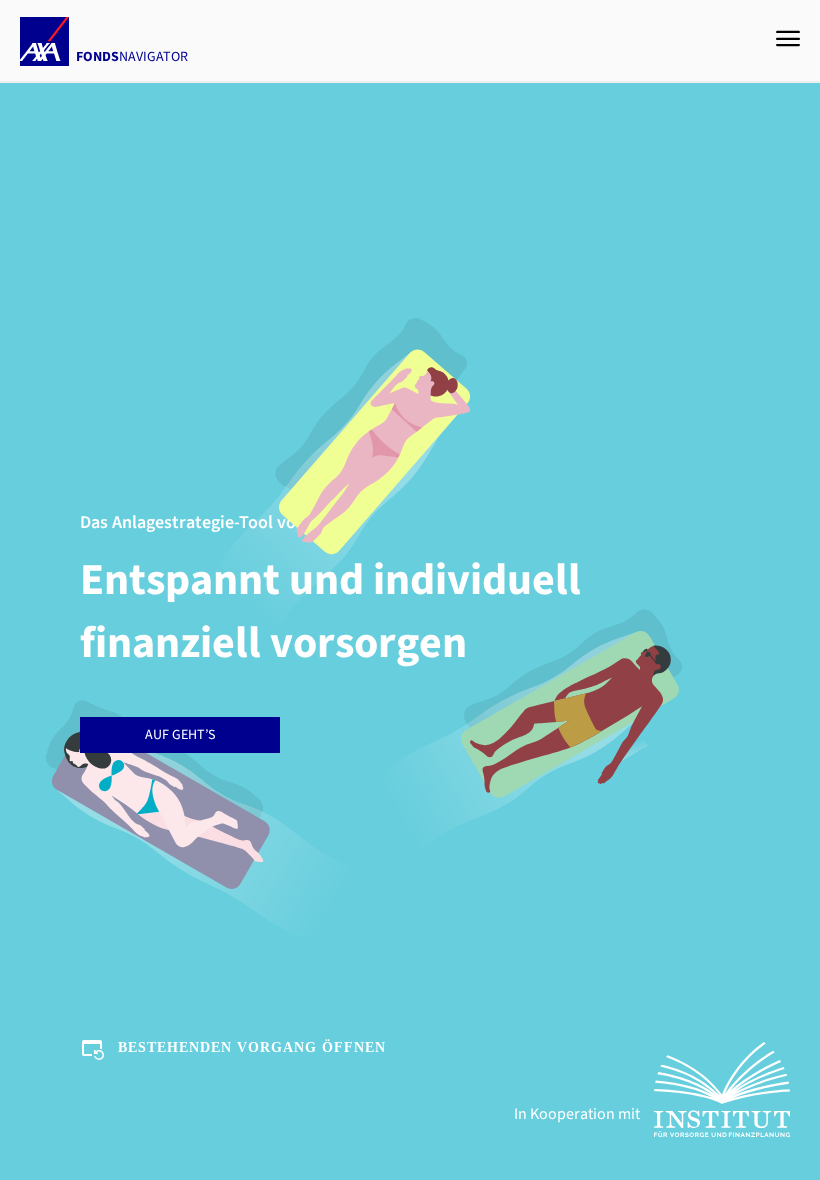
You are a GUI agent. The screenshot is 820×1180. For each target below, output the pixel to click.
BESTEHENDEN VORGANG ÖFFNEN (252, 1047)
